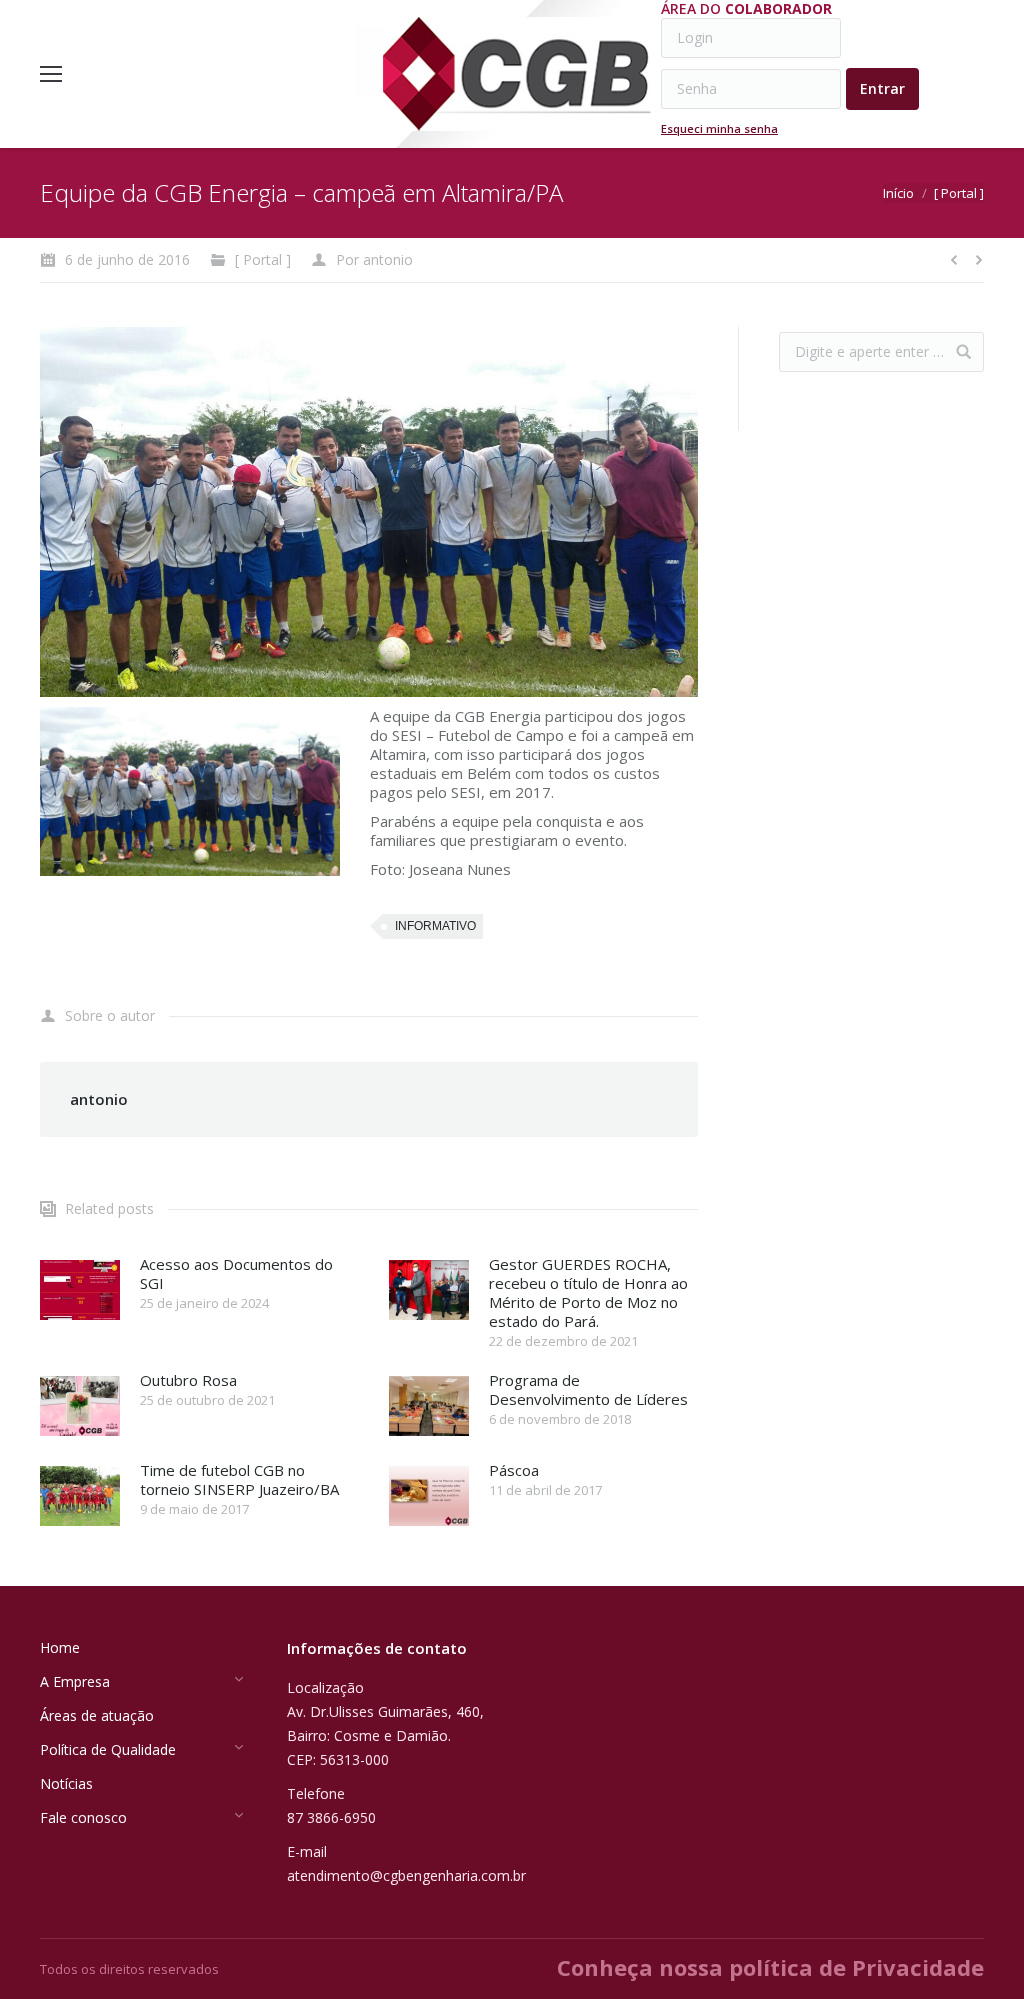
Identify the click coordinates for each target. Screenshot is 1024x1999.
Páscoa (514, 1470)
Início (898, 193)
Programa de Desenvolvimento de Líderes (588, 1390)
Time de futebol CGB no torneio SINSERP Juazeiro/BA (239, 1480)
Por (374, 259)
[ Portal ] (959, 193)
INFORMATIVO (435, 926)
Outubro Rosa (188, 1380)
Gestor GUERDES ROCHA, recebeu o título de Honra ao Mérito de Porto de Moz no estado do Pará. (588, 1293)
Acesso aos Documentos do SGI (236, 1274)
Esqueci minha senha (719, 128)
